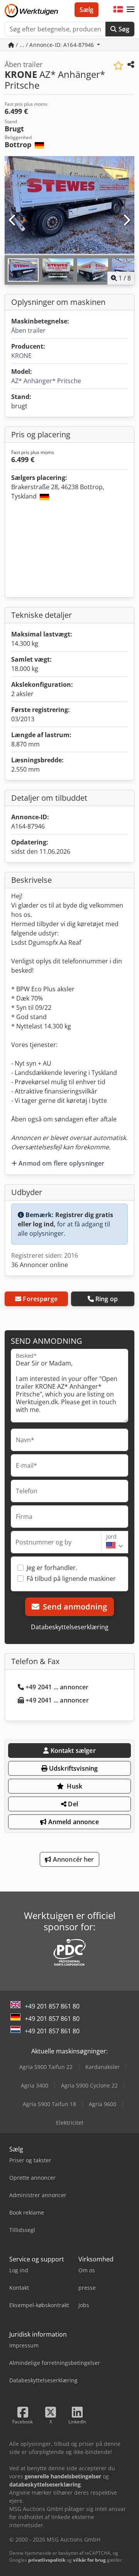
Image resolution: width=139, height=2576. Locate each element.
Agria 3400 (35, 2085)
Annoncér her (73, 1859)
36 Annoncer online (40, 1265)
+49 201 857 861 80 (52, 2006)
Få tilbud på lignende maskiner (71, 1579)
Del (72, 1804)
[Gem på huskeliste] (118, 66)
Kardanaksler (103, 2067)
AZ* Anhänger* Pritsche (46, 381)
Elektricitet (70, 2123)
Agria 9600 (103, 2104)
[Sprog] (118, 10)
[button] (131, 10)
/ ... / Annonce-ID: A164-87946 (55, 45)
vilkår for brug (89, 2560)
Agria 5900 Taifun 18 (49, 2104)
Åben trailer (28, 330)
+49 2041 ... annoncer (57, 1687)
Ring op (107, 1299)
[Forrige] (13, 220)
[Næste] (126, 220)
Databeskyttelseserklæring (70, 1627)
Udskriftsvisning (73, 1768)
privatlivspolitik (47, 2560)
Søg (123, 29)
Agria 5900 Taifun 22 (46, 2067)
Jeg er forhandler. (52, 1568)
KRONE (21, 356)
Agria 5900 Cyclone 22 (89, 2085)
